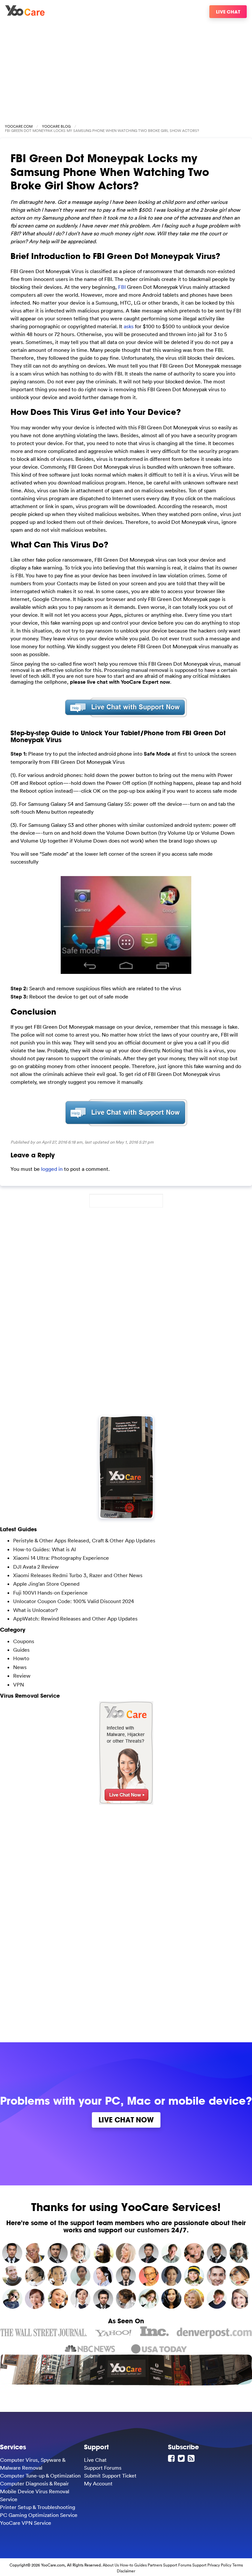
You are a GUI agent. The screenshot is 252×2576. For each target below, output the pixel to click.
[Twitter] (182, 2458)
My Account (98, 2483)
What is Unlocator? (35, 1610)
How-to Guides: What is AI (44, 1549)
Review (22, 1676)
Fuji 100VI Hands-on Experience (50, 1593)
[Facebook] (172, 2458)
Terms (238, 2565)
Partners (155, 2565)
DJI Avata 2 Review (36, 1567)
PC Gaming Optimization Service (39, 2515)
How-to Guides (133, 2565)
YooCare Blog (56, 126)
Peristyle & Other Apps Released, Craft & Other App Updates (84, 1540)
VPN (19, 1685)
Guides (21, 1650)
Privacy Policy (219, 2565)
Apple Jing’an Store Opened (46, 1584)
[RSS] (192, 2458)
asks (129, 326)
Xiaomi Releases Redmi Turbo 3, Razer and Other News (78, 1575)
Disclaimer (126, 2571)
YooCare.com (19, 126)
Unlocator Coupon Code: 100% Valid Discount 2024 (73, 1601)
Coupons (24, 1641)
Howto (21, 1658)
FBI (122, 287)
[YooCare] (25, 14)
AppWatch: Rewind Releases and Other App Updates (75, 1619)
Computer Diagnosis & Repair (34, 2483)
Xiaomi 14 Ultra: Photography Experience (61, 1558)
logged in (52, 1169)
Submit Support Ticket (110, 2476)
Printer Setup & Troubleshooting (38, 2507)
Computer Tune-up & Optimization (40, 2476)
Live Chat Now (126, 2120)
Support (199, 2565)
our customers (147, 2230)
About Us (111, 2565)
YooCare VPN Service (26, 2523)
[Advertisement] (126, 68)
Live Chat (228, 12)
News (20, 1667)
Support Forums (103, 2468)
